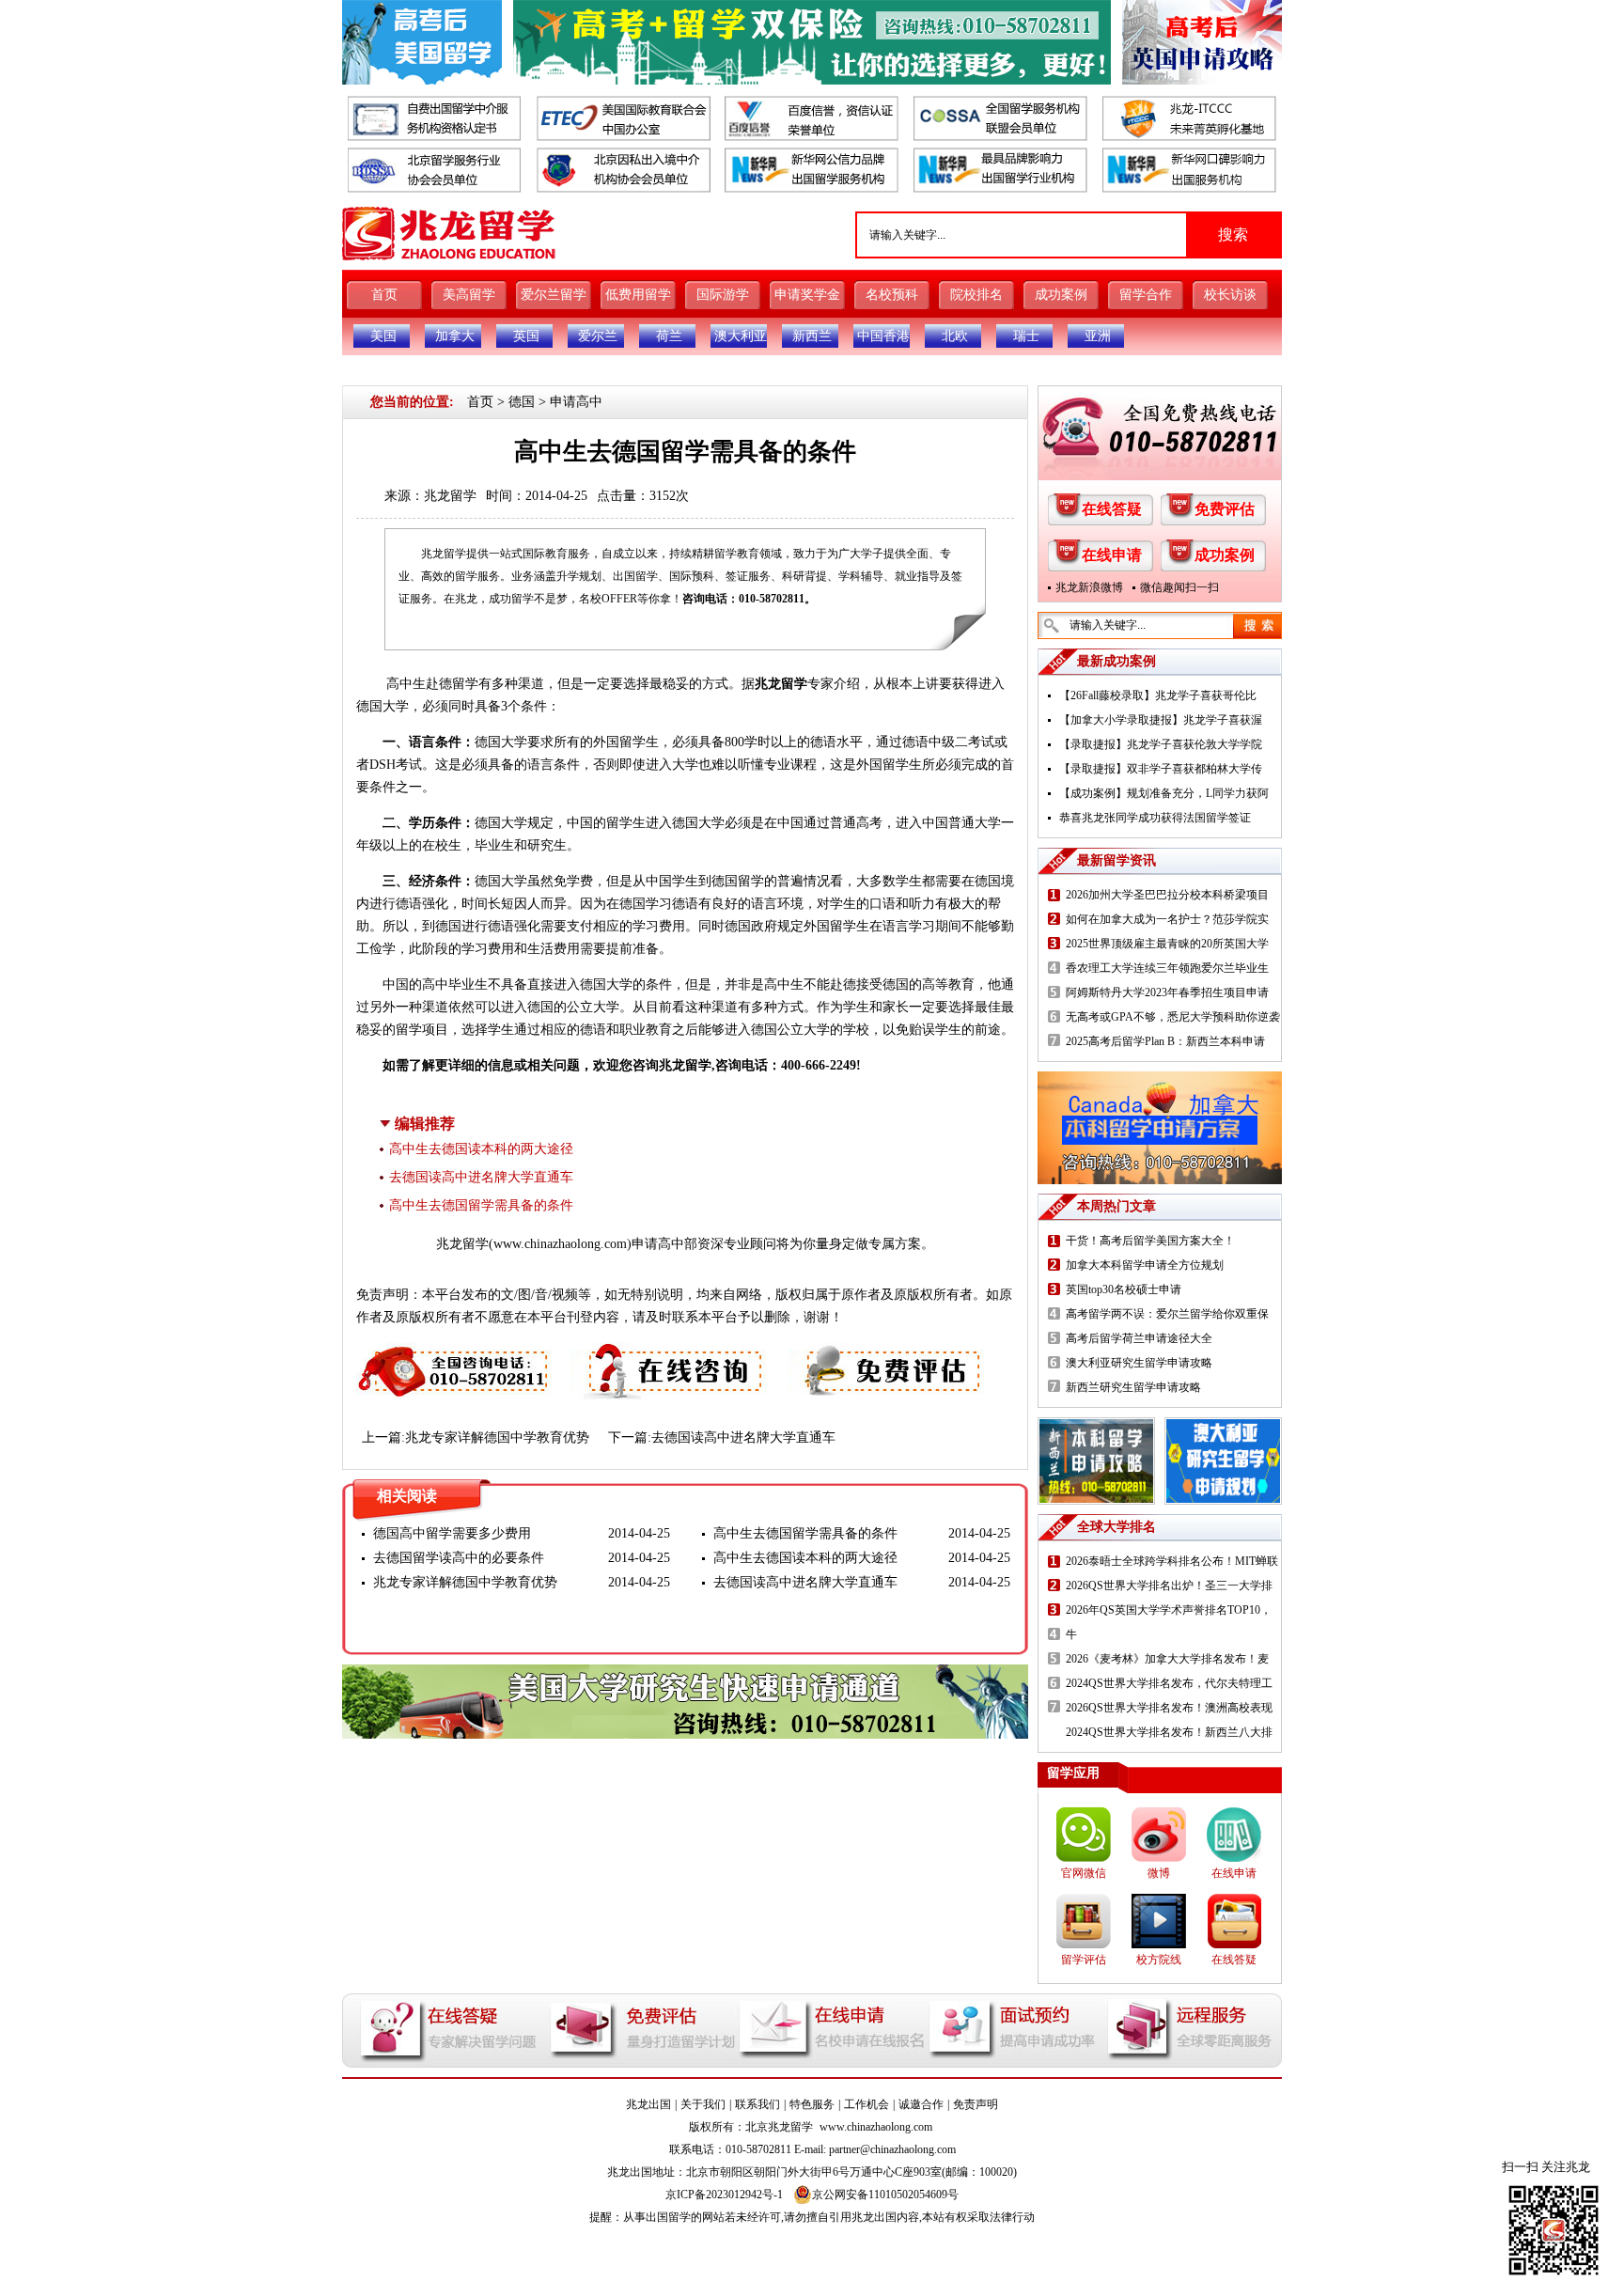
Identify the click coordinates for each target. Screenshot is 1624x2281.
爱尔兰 (598, 336)
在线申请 (1112, 555)
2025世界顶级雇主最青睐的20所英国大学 (1167, 944)
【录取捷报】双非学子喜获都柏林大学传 (1161, 769)
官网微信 (1084, 1873)
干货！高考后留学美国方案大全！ (1150, 1241)
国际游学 (723, 295)
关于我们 (703, 2104)
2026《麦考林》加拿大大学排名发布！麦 (1167, 1659)
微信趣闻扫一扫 (1179, 587)
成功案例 (1061, 295)
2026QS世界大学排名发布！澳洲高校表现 (1169, 1708)
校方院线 (1159, 1960)
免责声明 (976, 2104)
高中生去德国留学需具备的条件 (481, 1205)
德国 (522, 402)
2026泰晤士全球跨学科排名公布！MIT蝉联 (1172, 1561)
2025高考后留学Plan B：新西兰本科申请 (1165, 1041)
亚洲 (1098, 336)
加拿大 (455, 336)
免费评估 (1225, 509)
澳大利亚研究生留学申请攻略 (1139, 1363)
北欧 (955, 336)
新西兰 (812, 336)
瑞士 (1026, 336)
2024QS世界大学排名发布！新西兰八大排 (1169, 1732)
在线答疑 (1112, 509)
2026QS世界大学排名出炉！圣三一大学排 (1169, 1586)
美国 (383, 336)
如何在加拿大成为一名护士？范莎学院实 (1167, 919)
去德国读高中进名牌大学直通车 (481, 1177)
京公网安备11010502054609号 (885, 2195)
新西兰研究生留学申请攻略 (1133, 1387)
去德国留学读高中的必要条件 (459, 1558)
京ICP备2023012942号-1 (724, 2195)
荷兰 (669, 336)
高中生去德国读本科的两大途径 (481, 1149)
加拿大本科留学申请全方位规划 (1145, 1265)
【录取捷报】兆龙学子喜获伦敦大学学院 (1161, 744)
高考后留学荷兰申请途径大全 (1139, 1338)
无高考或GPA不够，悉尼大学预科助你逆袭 (1173, 1017)
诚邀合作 (921, 2104)
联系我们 (757, 2104)
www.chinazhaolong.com (560, 1244)
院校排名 (976, 295)
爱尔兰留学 (554, 295)
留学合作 (1146, 295)
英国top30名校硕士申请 (1124, 1289)
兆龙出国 (648, 2104)
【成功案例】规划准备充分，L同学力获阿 (1164, 793)
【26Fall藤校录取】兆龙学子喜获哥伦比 (1158, 695)
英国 (526, 336)
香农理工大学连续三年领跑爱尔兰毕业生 (1167, 968)
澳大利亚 (741, 336)
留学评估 (1084, 1960)
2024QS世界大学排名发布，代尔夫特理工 (1169, 1683)
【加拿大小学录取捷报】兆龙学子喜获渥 (1161, 720)
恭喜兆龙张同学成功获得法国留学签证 (1155, 818)
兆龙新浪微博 (1089, 587)
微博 (1159, 1873)
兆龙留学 (450, 496)
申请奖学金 (807, 295)
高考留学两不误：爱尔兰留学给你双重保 (1167, 1314)
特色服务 (812, 2104)
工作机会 (867, 2104)
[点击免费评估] (888, 1353)
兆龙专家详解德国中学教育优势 (497, 1437)
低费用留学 (638, 295)
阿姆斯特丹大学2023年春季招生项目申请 (1167, 992)
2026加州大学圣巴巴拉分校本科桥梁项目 (1167, 895)
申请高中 (576, 402)
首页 (384, 295)
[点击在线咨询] (670, 1353)
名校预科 (892, 295)
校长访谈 (1230, 295)
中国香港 (883, 336)
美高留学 (469, 295)
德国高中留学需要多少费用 (452, 1533)
